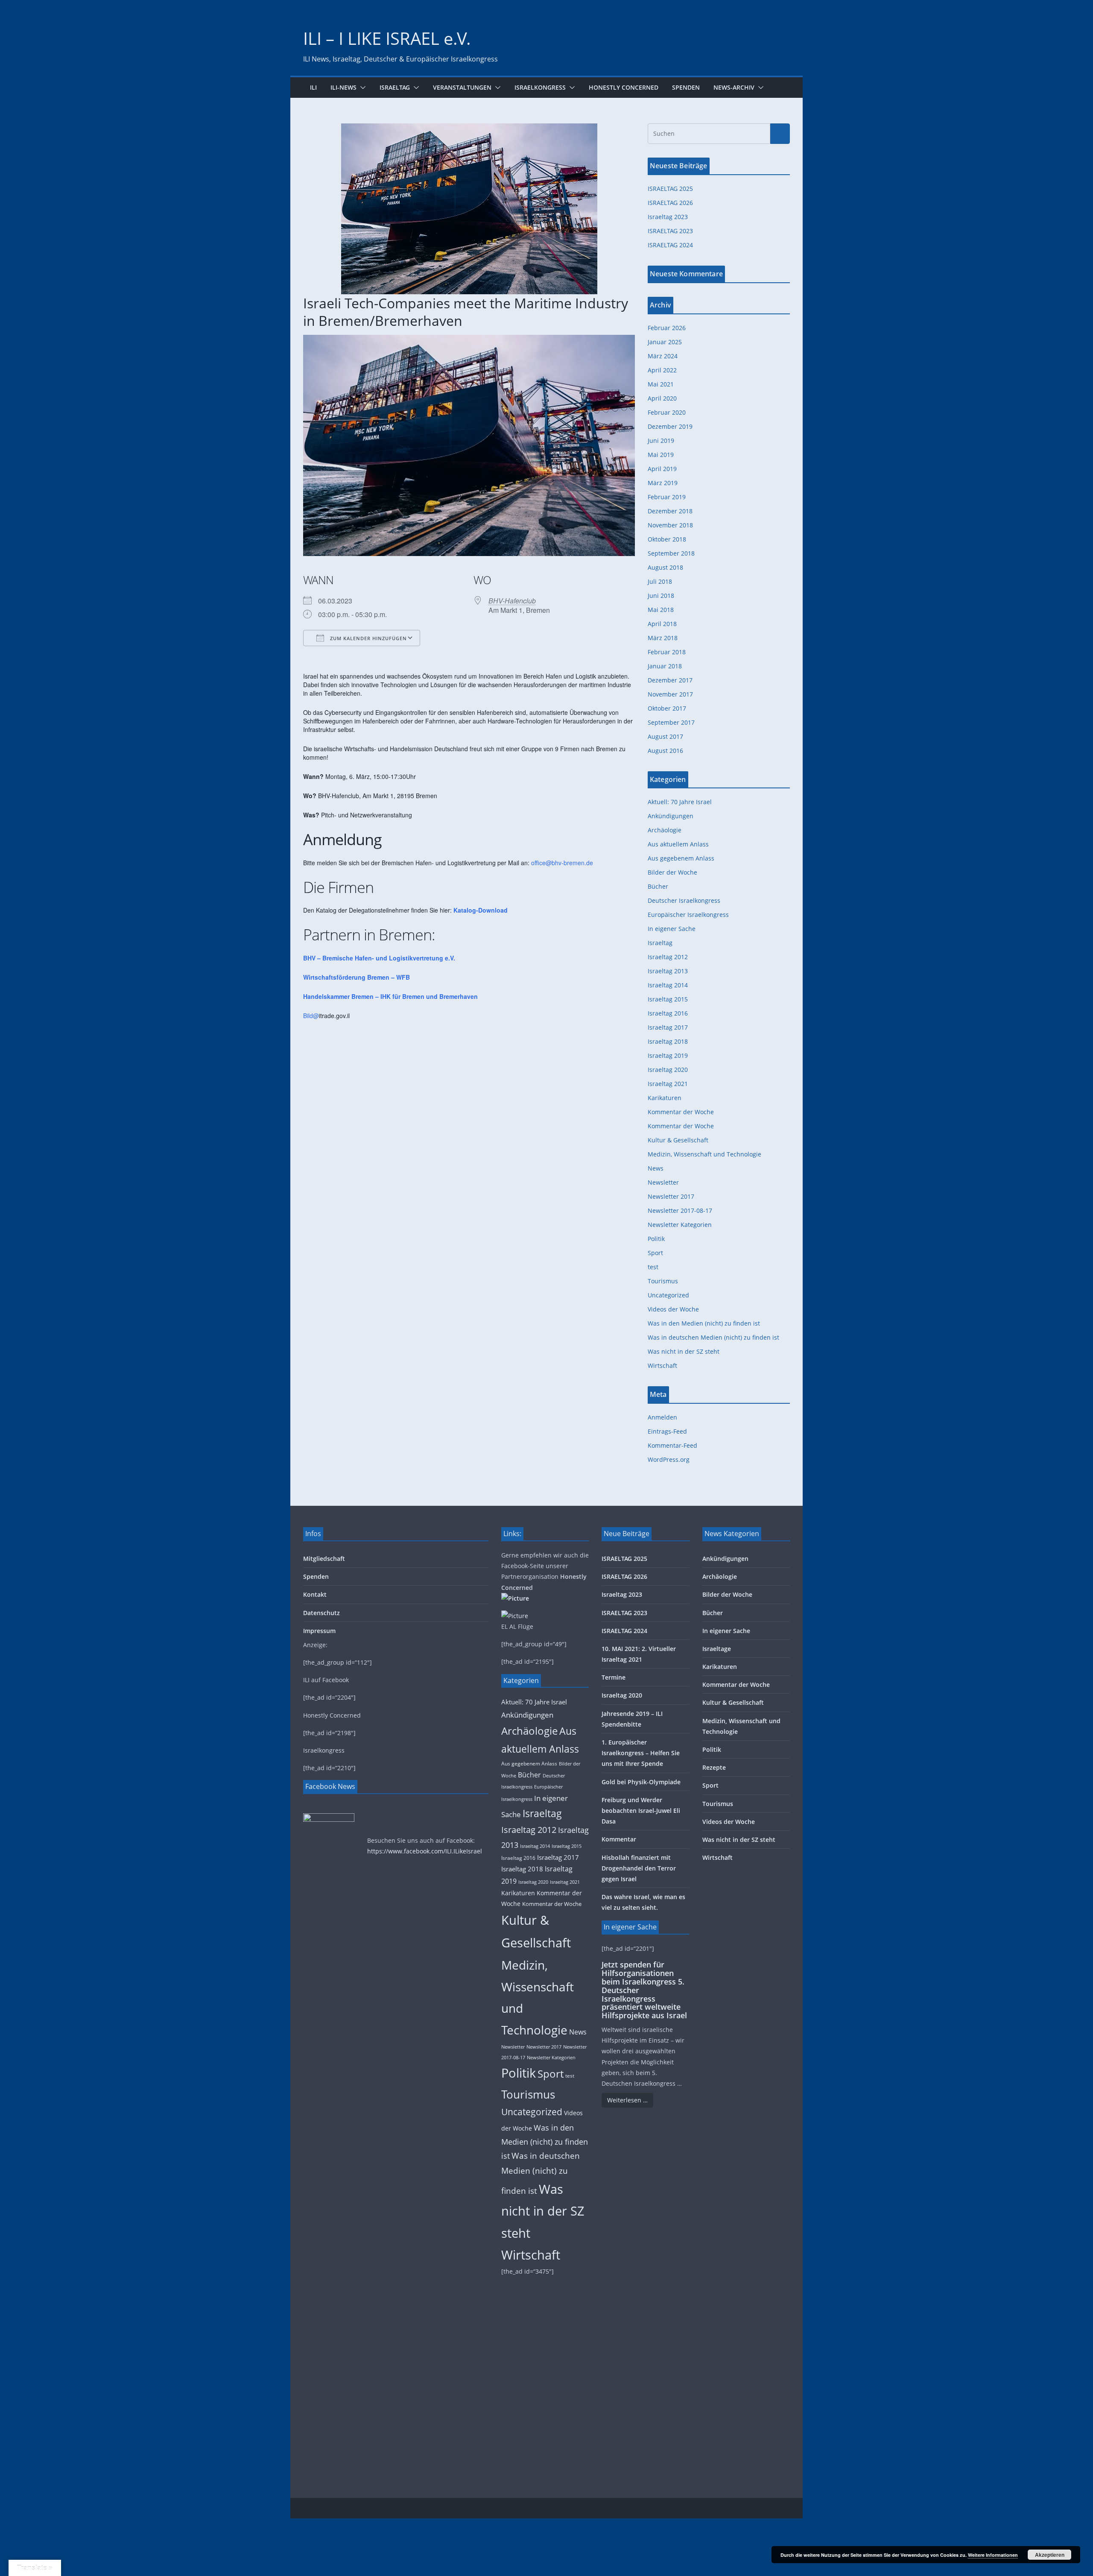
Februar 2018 (667, 652)
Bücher (658, 886)
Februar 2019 (667, 497)
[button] (361, 88)
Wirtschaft (662, 1366)
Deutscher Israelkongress (684, 900)
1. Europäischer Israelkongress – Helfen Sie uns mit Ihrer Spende (641, 1753)
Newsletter (663, 1182)
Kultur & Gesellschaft (678, 1140)
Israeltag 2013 (668, 971)
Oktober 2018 (667, 539)
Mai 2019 (661, 455)
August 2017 (665, 736)
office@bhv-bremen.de (562, 863)
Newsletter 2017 (671, 1196)
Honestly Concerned (624, 87)
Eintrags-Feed (667, 1431)
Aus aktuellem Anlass (678, 844)
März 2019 (663, 483)
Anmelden (662, 1417)
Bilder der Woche (672, 872)
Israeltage (717, 1649)
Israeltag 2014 (668, 985)
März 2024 (663, 356)
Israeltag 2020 (668, 1070)
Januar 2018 (665, 666)
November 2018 (670, 525)
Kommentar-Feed (672, 1445)
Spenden (686, 87)
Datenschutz (321, 1613)
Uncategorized (668, 1295)
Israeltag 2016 (668, 1013)
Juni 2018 (661, 596)
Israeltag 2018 (668, 1041)
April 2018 (662, 624)
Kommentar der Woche (681, 1112)
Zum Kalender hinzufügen (368, 638)
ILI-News (343, 87)
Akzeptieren (1050, 2555)
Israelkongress (540, 87)
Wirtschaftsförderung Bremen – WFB (357, 977)
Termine (614, 1677)
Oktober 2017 (667, 708)
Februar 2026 (667, 328)
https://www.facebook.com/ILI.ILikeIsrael (425, 1851)
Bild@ (311, 1016)
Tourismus (663, 1281)
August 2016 (665, 751)
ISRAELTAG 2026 (670, 203)
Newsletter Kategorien (680, 1225)
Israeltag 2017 (668, 1027)
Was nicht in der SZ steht (684, 1351)
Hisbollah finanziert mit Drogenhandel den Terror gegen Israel (639, 1868)
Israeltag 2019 (668, 1055)
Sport (655, 1253)
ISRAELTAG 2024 (670, 245)
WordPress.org (669, 1459)
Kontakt (315, 1594)
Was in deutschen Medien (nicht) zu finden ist (713, 1337)
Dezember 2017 (670, 680)
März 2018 (663, 638)
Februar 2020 (667, 412)
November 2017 (670, 694)
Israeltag (395, 87)
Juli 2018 (660, 581)
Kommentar (619, 1839)
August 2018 (665, 567)
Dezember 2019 (670, 426)
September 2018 (671, 553)
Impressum (319, 1631)
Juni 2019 (661, 441)
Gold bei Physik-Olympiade (641, 1782)
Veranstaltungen (462, 87)
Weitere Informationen (993, 2555)
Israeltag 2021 (668, 1084)
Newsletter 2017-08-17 (680, 1210)
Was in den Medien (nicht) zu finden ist (704, 1323)
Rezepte (714, 1767)
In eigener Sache (672, 929)
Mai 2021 (661, 384)
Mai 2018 (661, 610)
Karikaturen (665, 1098)
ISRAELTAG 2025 (670, 189)
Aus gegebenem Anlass (681, 858)
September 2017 (671, 722)
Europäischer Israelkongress (688, 915)
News (656, 1168)
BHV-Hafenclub (512, 601)
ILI (313, 87)
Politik (656, 1239)
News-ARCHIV (734, 87)
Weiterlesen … (627, 2100)
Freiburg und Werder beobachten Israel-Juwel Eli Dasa (641, 1811)
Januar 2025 (665, 342)
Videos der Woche (673, 1309)
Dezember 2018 (670, 511)
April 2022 (662, 370)
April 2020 (662, 398)
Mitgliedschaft (324, 1559)
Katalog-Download (481, 910)
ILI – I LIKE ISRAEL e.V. (387, 38)
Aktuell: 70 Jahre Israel (680, 802)
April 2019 (662, 469)
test (653, 1267)
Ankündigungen (671, 816)
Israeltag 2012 (668, 957)
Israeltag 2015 (668, 999)
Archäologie (665, 830)
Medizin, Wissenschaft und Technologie (704, 1154)
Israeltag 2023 (668, 217)
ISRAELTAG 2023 (670, 231)
